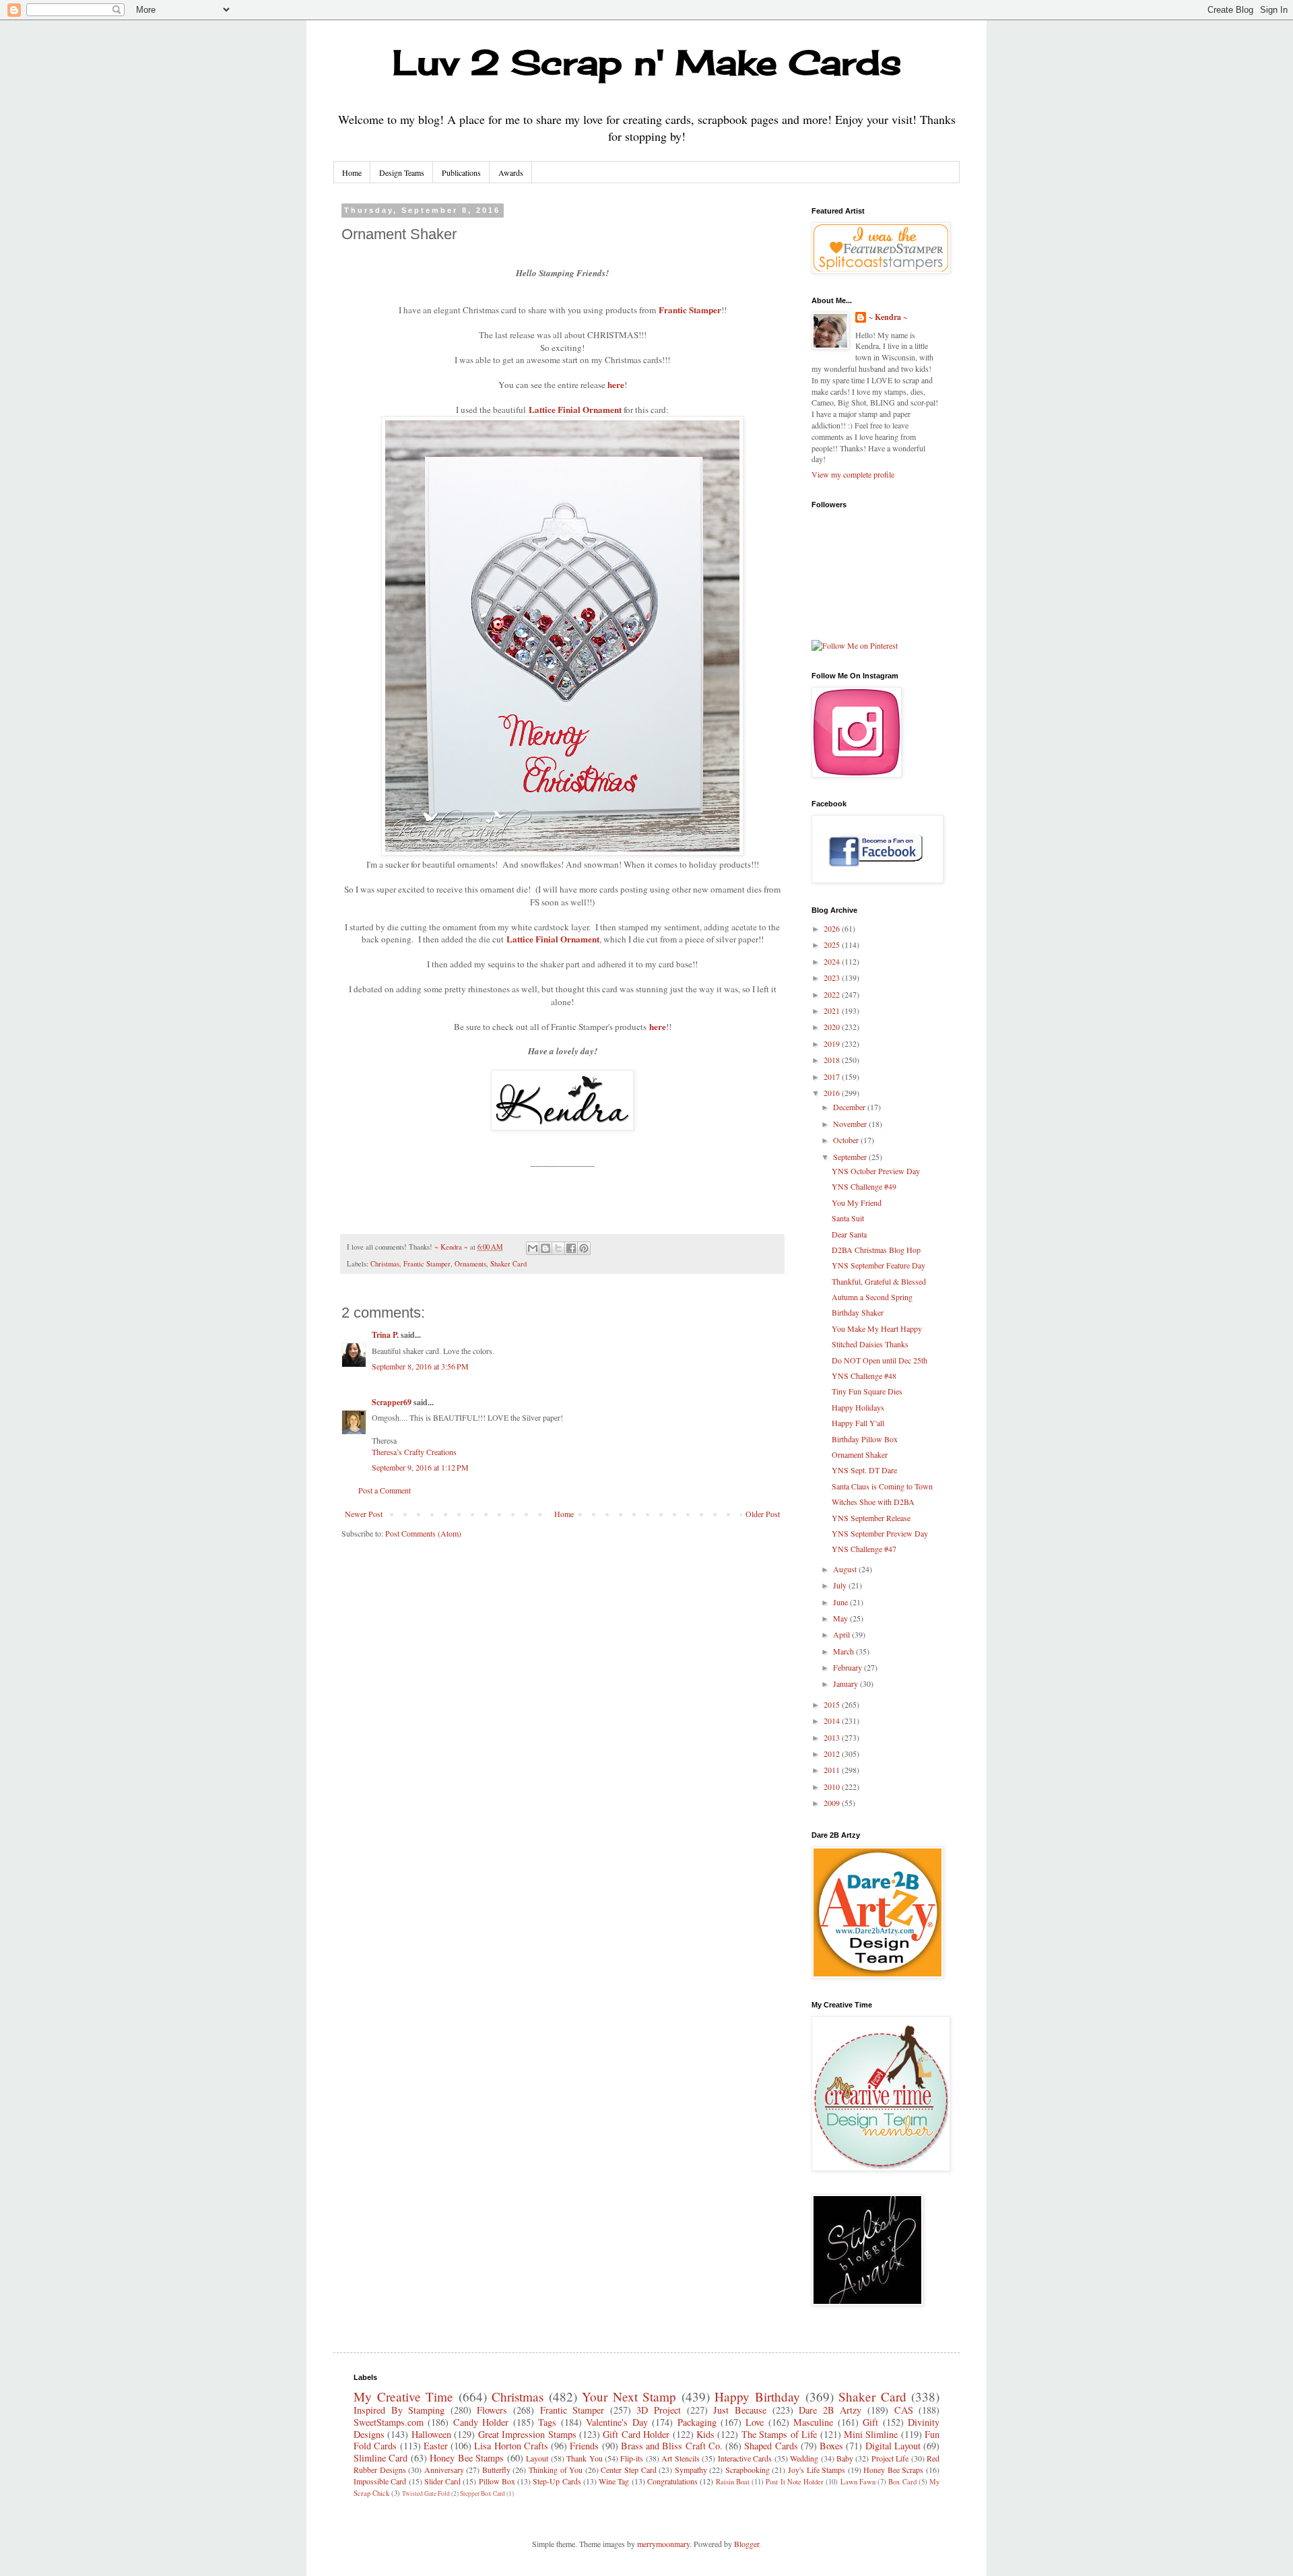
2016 (833, 1093)
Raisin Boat (733, 2482)
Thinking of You (556, 2470)
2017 (833, 1076)
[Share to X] (558, 1248)
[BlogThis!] (545, 1248)
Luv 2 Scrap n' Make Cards (647, 62)
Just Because (740, 2410)
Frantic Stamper (690, 310)
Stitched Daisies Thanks (870, 1344)
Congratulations (672, 2481)
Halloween (431, 2434)
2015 (833, 1704)
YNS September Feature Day (878, 1265)
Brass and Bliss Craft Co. (672, 2446)
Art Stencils (680, 2458)
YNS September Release (871, 1518)
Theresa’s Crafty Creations (414, 1452)
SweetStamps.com (389, 2422)
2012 (833, 1753)
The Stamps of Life (779, 2434)
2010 (833, 1786)
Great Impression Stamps (527, 2434)
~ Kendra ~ (888, 317)
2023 (833, 977)
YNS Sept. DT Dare (864, 1470)
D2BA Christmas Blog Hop (876, 1250)
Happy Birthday (757, 2396)
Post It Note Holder (795, 2482)
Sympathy (691, 2470)
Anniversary (444, 2470)
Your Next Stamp (629, 2396)
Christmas (385, 1264)
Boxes (831, 2446)
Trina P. (385, 1335)
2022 (833, 994)
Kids (705, 2434)
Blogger (747, 2544)
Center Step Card (628, 2470)
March (844, 1651)
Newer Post (364, 1514)
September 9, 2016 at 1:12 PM (420, 1467)
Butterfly (496, 2470)
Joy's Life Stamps (817, 2470)
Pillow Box (497, 2481)
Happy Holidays (858, 1407)
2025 (833, 944)
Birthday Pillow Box (865, 1439)
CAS (904, 2410)
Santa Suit (848, 1218)
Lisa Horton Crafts (511, 2446)
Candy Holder (481, 2422)
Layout (537, 2458)
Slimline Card (380, 2458)
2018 (833, 1060)
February (849, 1667)
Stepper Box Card (483, 2493)
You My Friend (857, 1202)
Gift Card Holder (636, 2434)
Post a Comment (385, 1490)
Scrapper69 (392, 1402)
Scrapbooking (748, 2470)
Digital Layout (893, 2446)
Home (352, 172)
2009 (833, 1803)
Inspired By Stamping (399, 2410)
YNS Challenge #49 (864, 1186)
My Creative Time (403, 2396)
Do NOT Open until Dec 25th (880, 1360)
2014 (833, 1720)
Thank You (584, 2458)
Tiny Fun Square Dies (867, 1391)
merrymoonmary (663, 2544)
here (616, 385)
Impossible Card (380, 2481)
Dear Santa (849, 1234)
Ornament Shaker (860, 1454)
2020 (833, 1027)
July (841, 1585)
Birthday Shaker (858, 1312)
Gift (870, 2422)
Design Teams (402, 172)
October (847, 1140)
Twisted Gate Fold (426, 2493)
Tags (547, 2422)
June (841, 1602)
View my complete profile (853, 474)
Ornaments (470, 1264)
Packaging (697, 2422)
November (851, 1124)
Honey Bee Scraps (893, 2470)
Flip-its (632, 2458)
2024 (833, 961)
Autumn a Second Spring (872, 1297)
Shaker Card (508, 1264)
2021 (833, 1010)
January (847, 1683)
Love (755, 2422)
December (850, 1107)
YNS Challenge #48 (864, 1376)
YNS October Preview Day (876, 1171)
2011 (833, 1770)
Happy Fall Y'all (858, 1423)
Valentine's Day (617, 2422)
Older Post (763, 1514)
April (842, 1634)
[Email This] (533, 1248)
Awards (511, 172)
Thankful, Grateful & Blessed (879, 1281)
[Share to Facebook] (571, 1248)
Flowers (492, 2410)
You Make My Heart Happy (877, 1328)
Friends (584, 2446)
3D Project (659, 2410)
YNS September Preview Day (880, 1533)
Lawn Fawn (858, 2482)
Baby (845, 2458)
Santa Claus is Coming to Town (882, 1486)
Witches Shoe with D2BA (873, 1502)
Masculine (813, 2422)
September (851, 1157)
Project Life (890, 2458)
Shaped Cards (771, 2446)
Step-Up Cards (557, 2481)
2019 (833, 1043)
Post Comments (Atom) (423, 1533)
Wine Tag (614, 2481)
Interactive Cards (745, 2458)
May (841, 1618)
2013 (833, 1737)
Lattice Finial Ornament (553, 939)
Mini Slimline (871, 2434)
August (846, 1569)
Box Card (902, 2482)
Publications (461, 172)
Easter (436, 2446)
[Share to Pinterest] (584, 1248)
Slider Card (442, 2481)
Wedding (804, 2458)
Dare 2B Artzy (830, 2410)
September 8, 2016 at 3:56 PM (420, 1366)
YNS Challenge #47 (864, 1549)
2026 (833, 928)
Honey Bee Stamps (467, 2458)
